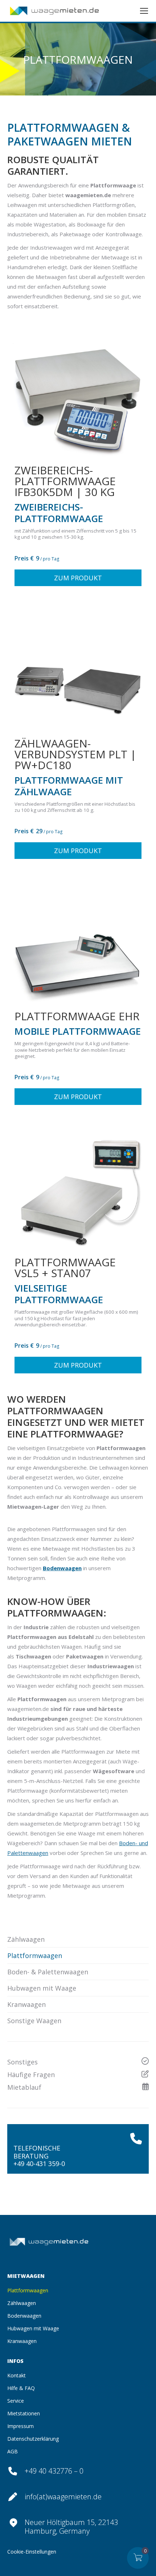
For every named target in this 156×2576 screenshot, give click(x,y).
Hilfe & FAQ (21, 2388)
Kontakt (17, 2375)
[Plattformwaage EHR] (78, 940)
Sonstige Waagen (34, 2021)
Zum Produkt (78, 578)
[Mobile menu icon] (144, 11)
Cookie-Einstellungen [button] (32, 2552)
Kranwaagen (26, 2004)
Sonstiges (22, 2062)
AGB (13, 2451)
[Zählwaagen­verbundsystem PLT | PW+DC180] (78, 668)
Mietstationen (24, 2413)
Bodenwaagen (62, 1568)
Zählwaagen (26, 1939)
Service (16, 2401)
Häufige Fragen (31, 2075)
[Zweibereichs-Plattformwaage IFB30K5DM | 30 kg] (78, 394)
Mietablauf (24, 2087)
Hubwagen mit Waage (42, 1988)
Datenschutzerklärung (33, 2439)
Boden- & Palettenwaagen (48, 1972)
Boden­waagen (24, 2316)
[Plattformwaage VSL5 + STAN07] (78, 1186)
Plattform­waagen (35, 1956)
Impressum (20, 2426)
